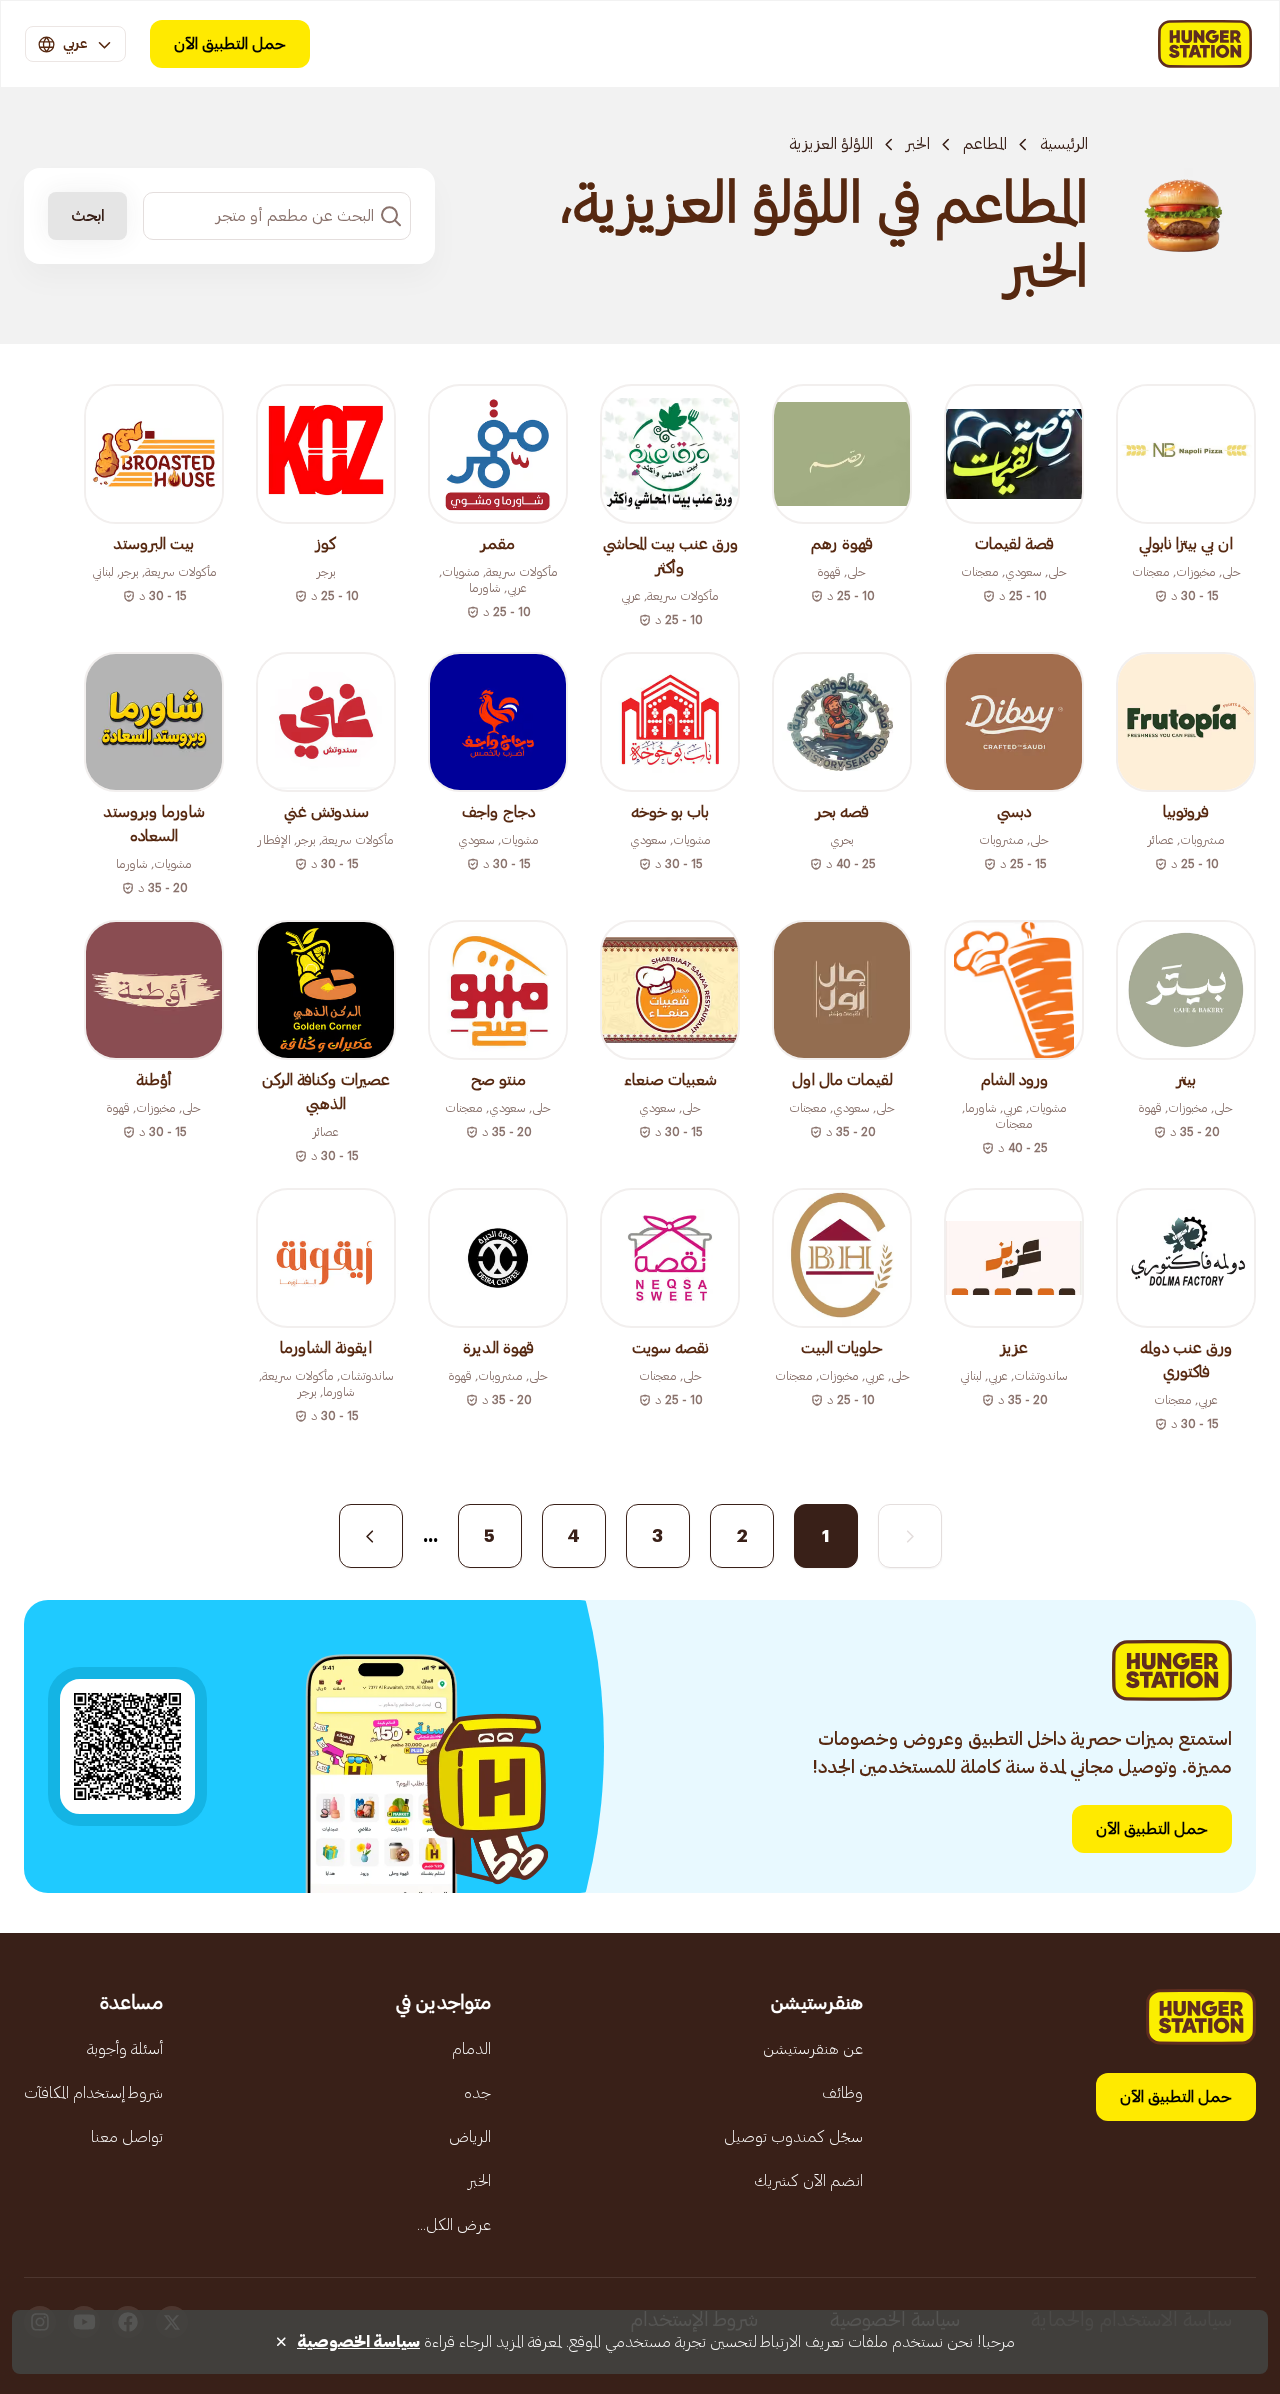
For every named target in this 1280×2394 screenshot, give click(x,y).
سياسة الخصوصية (358, 2342)
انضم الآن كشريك (808, 2181)
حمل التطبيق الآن (230, 44)
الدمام (471, 2049)
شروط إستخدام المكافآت (93, 2093)
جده (477, 2093)
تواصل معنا (127, 2137)
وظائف (842, 2093)
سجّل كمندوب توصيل (793, 2137)
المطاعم (985, 144)
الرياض (470, 2137)
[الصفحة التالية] (371, 1536)
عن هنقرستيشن (813, 2049)
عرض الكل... (454, 2225)
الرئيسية (1064, 144)
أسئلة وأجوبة (125, 2049)
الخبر (918, 144)
